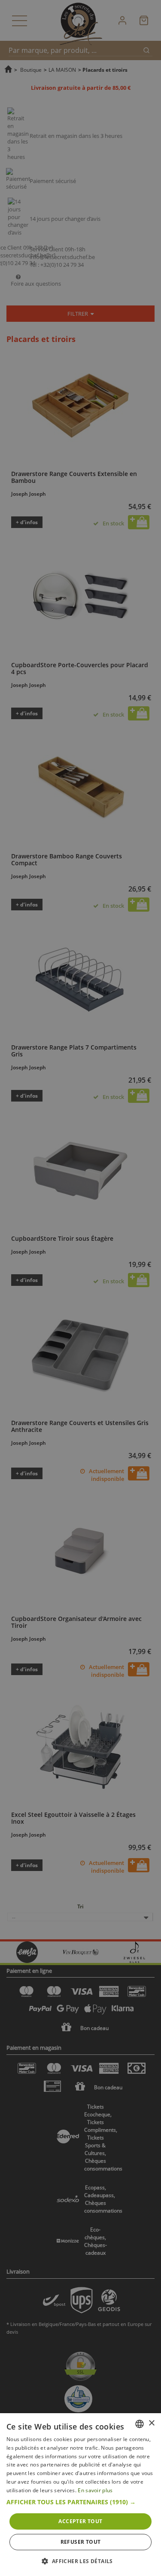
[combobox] (140, 2424)
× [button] (151, 2423)
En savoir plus (95, 2490)
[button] (80, 2502)
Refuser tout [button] (81, 2542)
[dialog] (80, 2495)
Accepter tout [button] (80, 2521)
